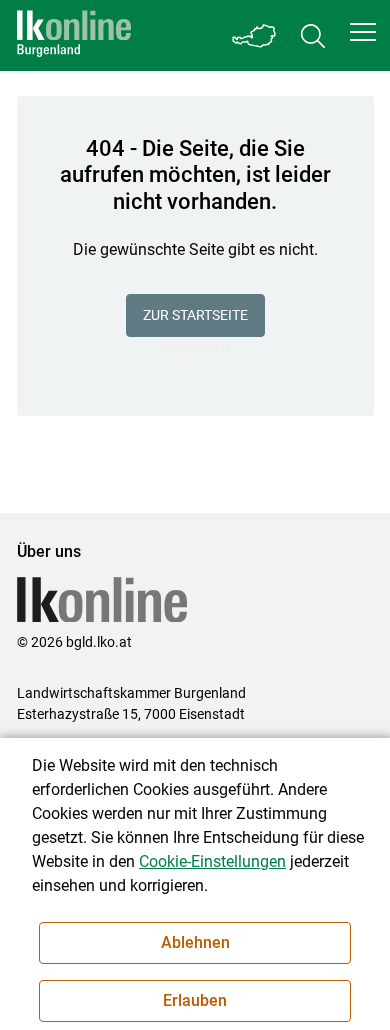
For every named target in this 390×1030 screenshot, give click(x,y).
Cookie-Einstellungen (212, 861)
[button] (363, 32)
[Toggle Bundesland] (255, 35)
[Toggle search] (313, 35)
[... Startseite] (74, 35)
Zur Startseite (195, 315)
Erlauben (195, 1000)
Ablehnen (195, 942)
